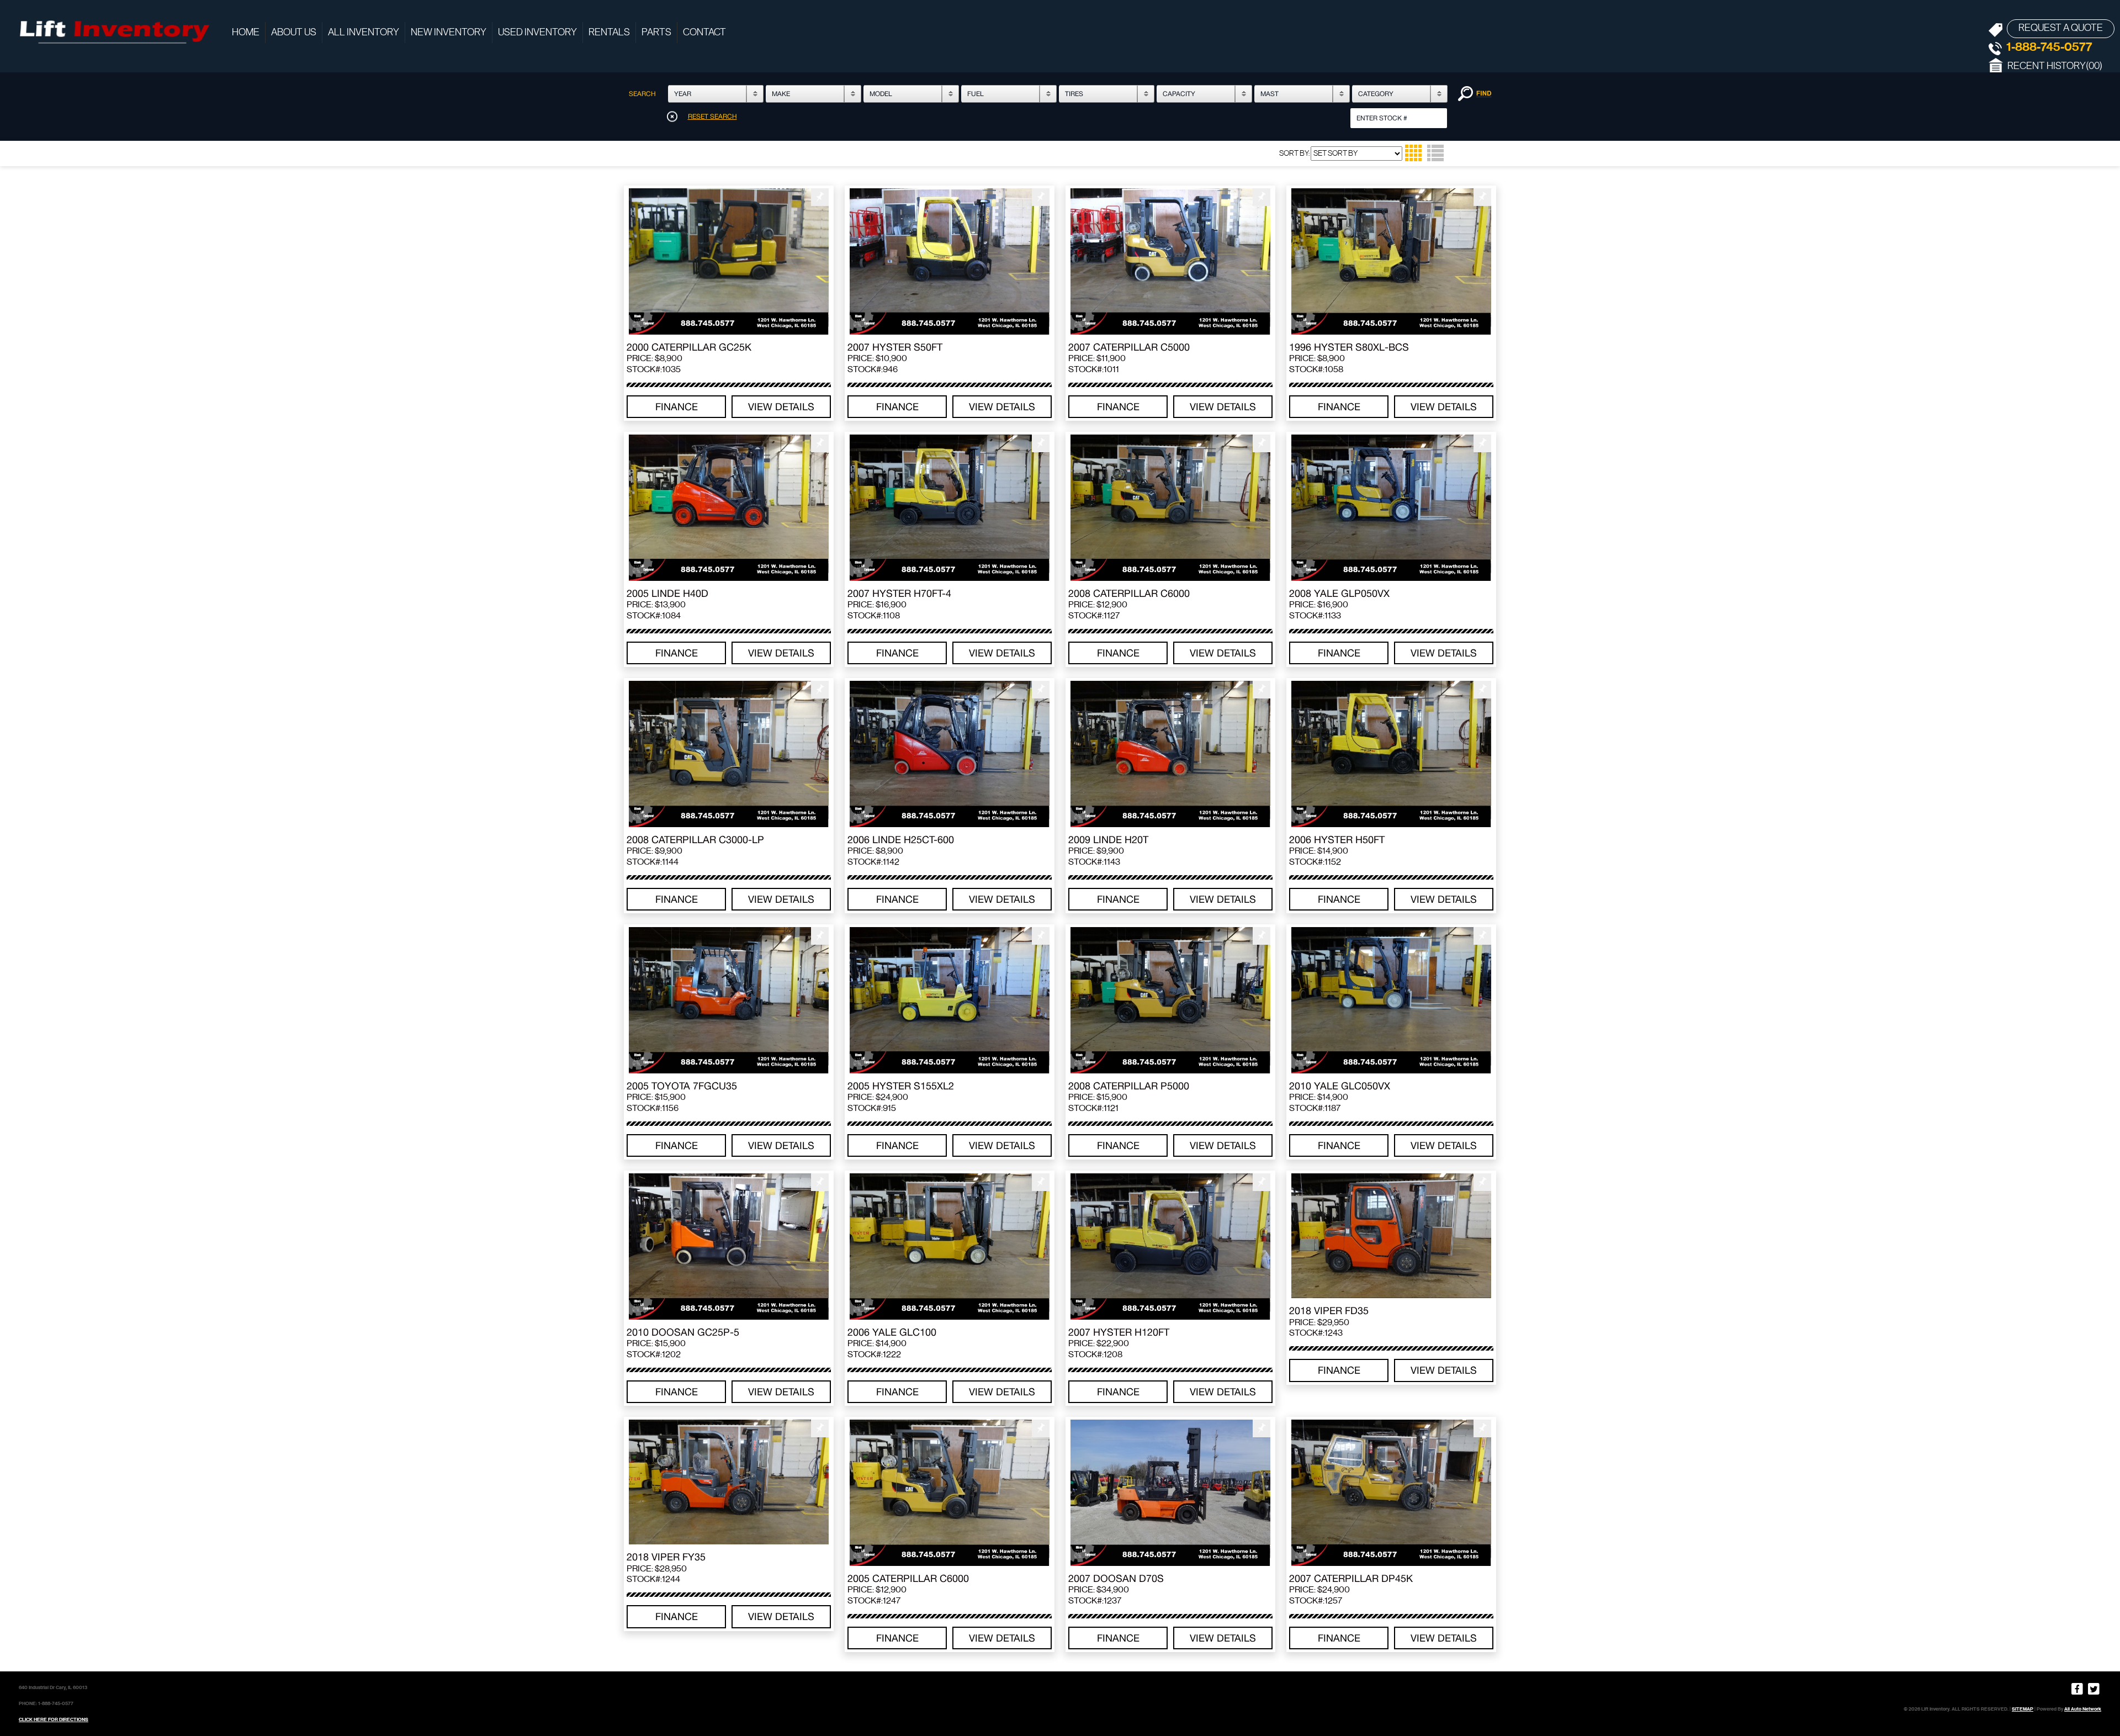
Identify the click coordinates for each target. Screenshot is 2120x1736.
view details (781, 407)
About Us (294, 33)
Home (246, 33)
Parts (656, 33)
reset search (712, 117)
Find (1475, 94)
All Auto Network (2083, 1709)
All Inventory (364, 33)
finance (677, 407)
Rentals (609, 33)
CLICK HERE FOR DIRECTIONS (54, 1719)
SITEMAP (2023, 1709)
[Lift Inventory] (113, 30)
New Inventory (449, 33)
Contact (704, 33)
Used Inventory (537, 33)
